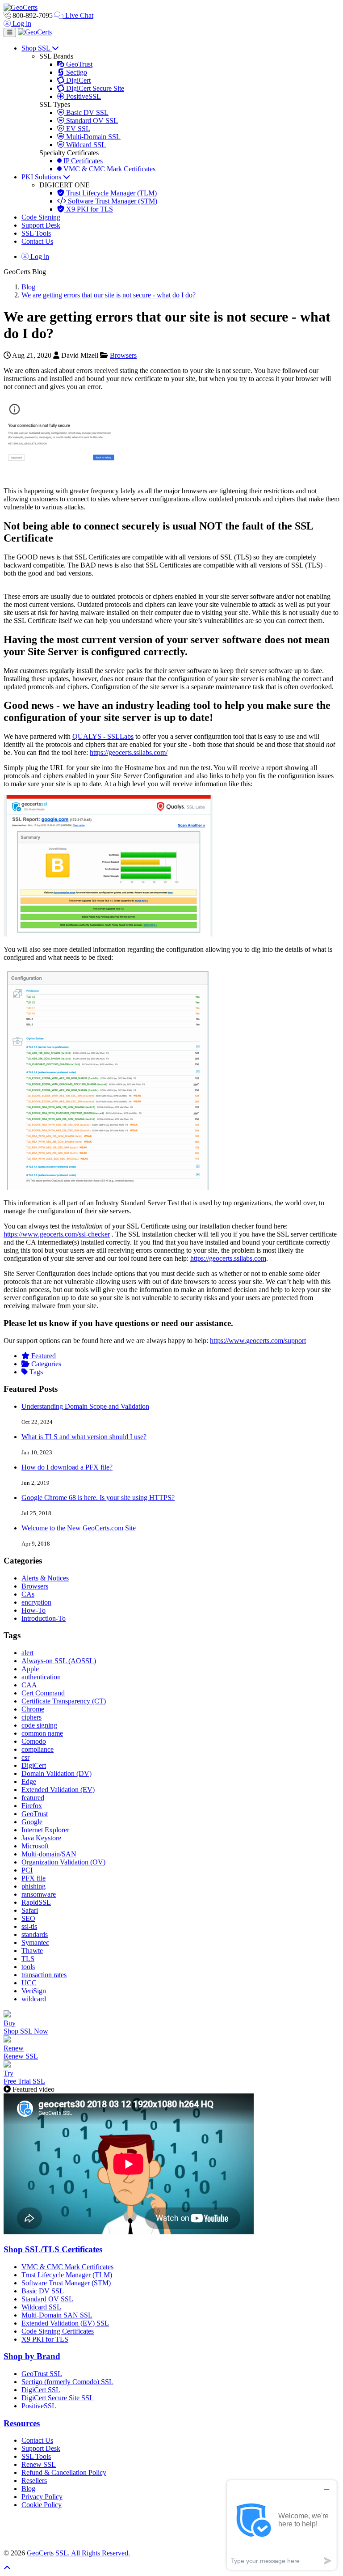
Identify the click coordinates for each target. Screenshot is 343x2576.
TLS (28, 1959)
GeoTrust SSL (42, 2374)
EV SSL (77, 129)
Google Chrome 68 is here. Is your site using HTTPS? (98, 1498)
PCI (27, 1870)
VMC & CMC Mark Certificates (109, 169)
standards (35, 1934)
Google (32, 1822)
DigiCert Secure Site (94, 88)
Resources (22, 2423)
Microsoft (35, 1846)
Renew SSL (39, 2464)
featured (33, 1798)
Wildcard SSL (85, 145)
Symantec (35, 1943)
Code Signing (41, 217)
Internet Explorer (45, 1830)
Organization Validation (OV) (63, 1862)
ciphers (31, 1717)
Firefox (32, 1806)
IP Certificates (82, 161)
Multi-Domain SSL (92, 137)
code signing (39, 1725)
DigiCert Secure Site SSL (58, 2398)
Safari (30, 1910)
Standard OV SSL (91, 121)
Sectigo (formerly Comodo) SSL (67, 2382)
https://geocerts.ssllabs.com (228, 1258)
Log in (21, 23)
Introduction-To (44, 1618)
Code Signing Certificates (58, 2331)
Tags (35, 1372)
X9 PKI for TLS (89, 209)
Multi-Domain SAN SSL (57, 2315)
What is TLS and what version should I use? (84, 1437)
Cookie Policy (42, 2505)
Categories (45, 1364)
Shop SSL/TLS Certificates (53, 2249)
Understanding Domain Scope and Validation (85, 1406)
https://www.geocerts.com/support (258, 1341)
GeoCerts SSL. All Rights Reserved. (78, 2553)
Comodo (34, 1741)
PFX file (33, 1878)
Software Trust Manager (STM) (112, 201)
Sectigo (76, 72)
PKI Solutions (42, 177)
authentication (41, 1677)
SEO (28, 1918)
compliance (38, 1749)
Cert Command (43, 1693)
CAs (28, 1594)
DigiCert (77, 80)
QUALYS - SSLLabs (103, 736)
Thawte (32, 1951)
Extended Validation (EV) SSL (65, 2323)
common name (42, 1733)
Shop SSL (37, 48)
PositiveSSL (83, 96)
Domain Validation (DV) (56, 1773)
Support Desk (41, 225)
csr (25, 1757)
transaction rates (44, 1975)
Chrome (33, 1709)
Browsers (123, 355)
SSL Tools (36, 233)
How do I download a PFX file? (67, 1467)
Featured (43, 1356)
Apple (30, 1669)
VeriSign (34, 1991)
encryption (36, 1602)
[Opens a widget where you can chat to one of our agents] (282, 2525)
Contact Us (37, 241)
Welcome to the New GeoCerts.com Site (79, 1528)
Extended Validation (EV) (58, 1790)
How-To (33, 1610)
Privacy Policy (42, 2497)
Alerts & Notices (45, 1578)
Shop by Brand (32, 2356)
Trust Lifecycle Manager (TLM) (111, 193)
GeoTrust (78, 64)
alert (27, 1653)
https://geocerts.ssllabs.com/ (129, 752)
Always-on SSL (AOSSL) (59, 1661)
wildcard (34, 1999)
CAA (29, 1685)
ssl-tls (29, 1926)
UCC (29, 1983)
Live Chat (78, 15)
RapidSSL (36, 1902)
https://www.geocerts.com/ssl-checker (57, 1234)
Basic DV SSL (86, 112)
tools (28, 1967)
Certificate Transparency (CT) (64, 1701)
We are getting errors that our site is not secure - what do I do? (109, 295)
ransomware (39, 1894)
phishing (33, 1886)
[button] (171, 2529)
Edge (29, 1782)
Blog (28, 287)
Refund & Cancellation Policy (64, 2472)
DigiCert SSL (41, 2390)
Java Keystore (41, 1838)
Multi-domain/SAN (49, 1854)
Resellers (34, 2481)
